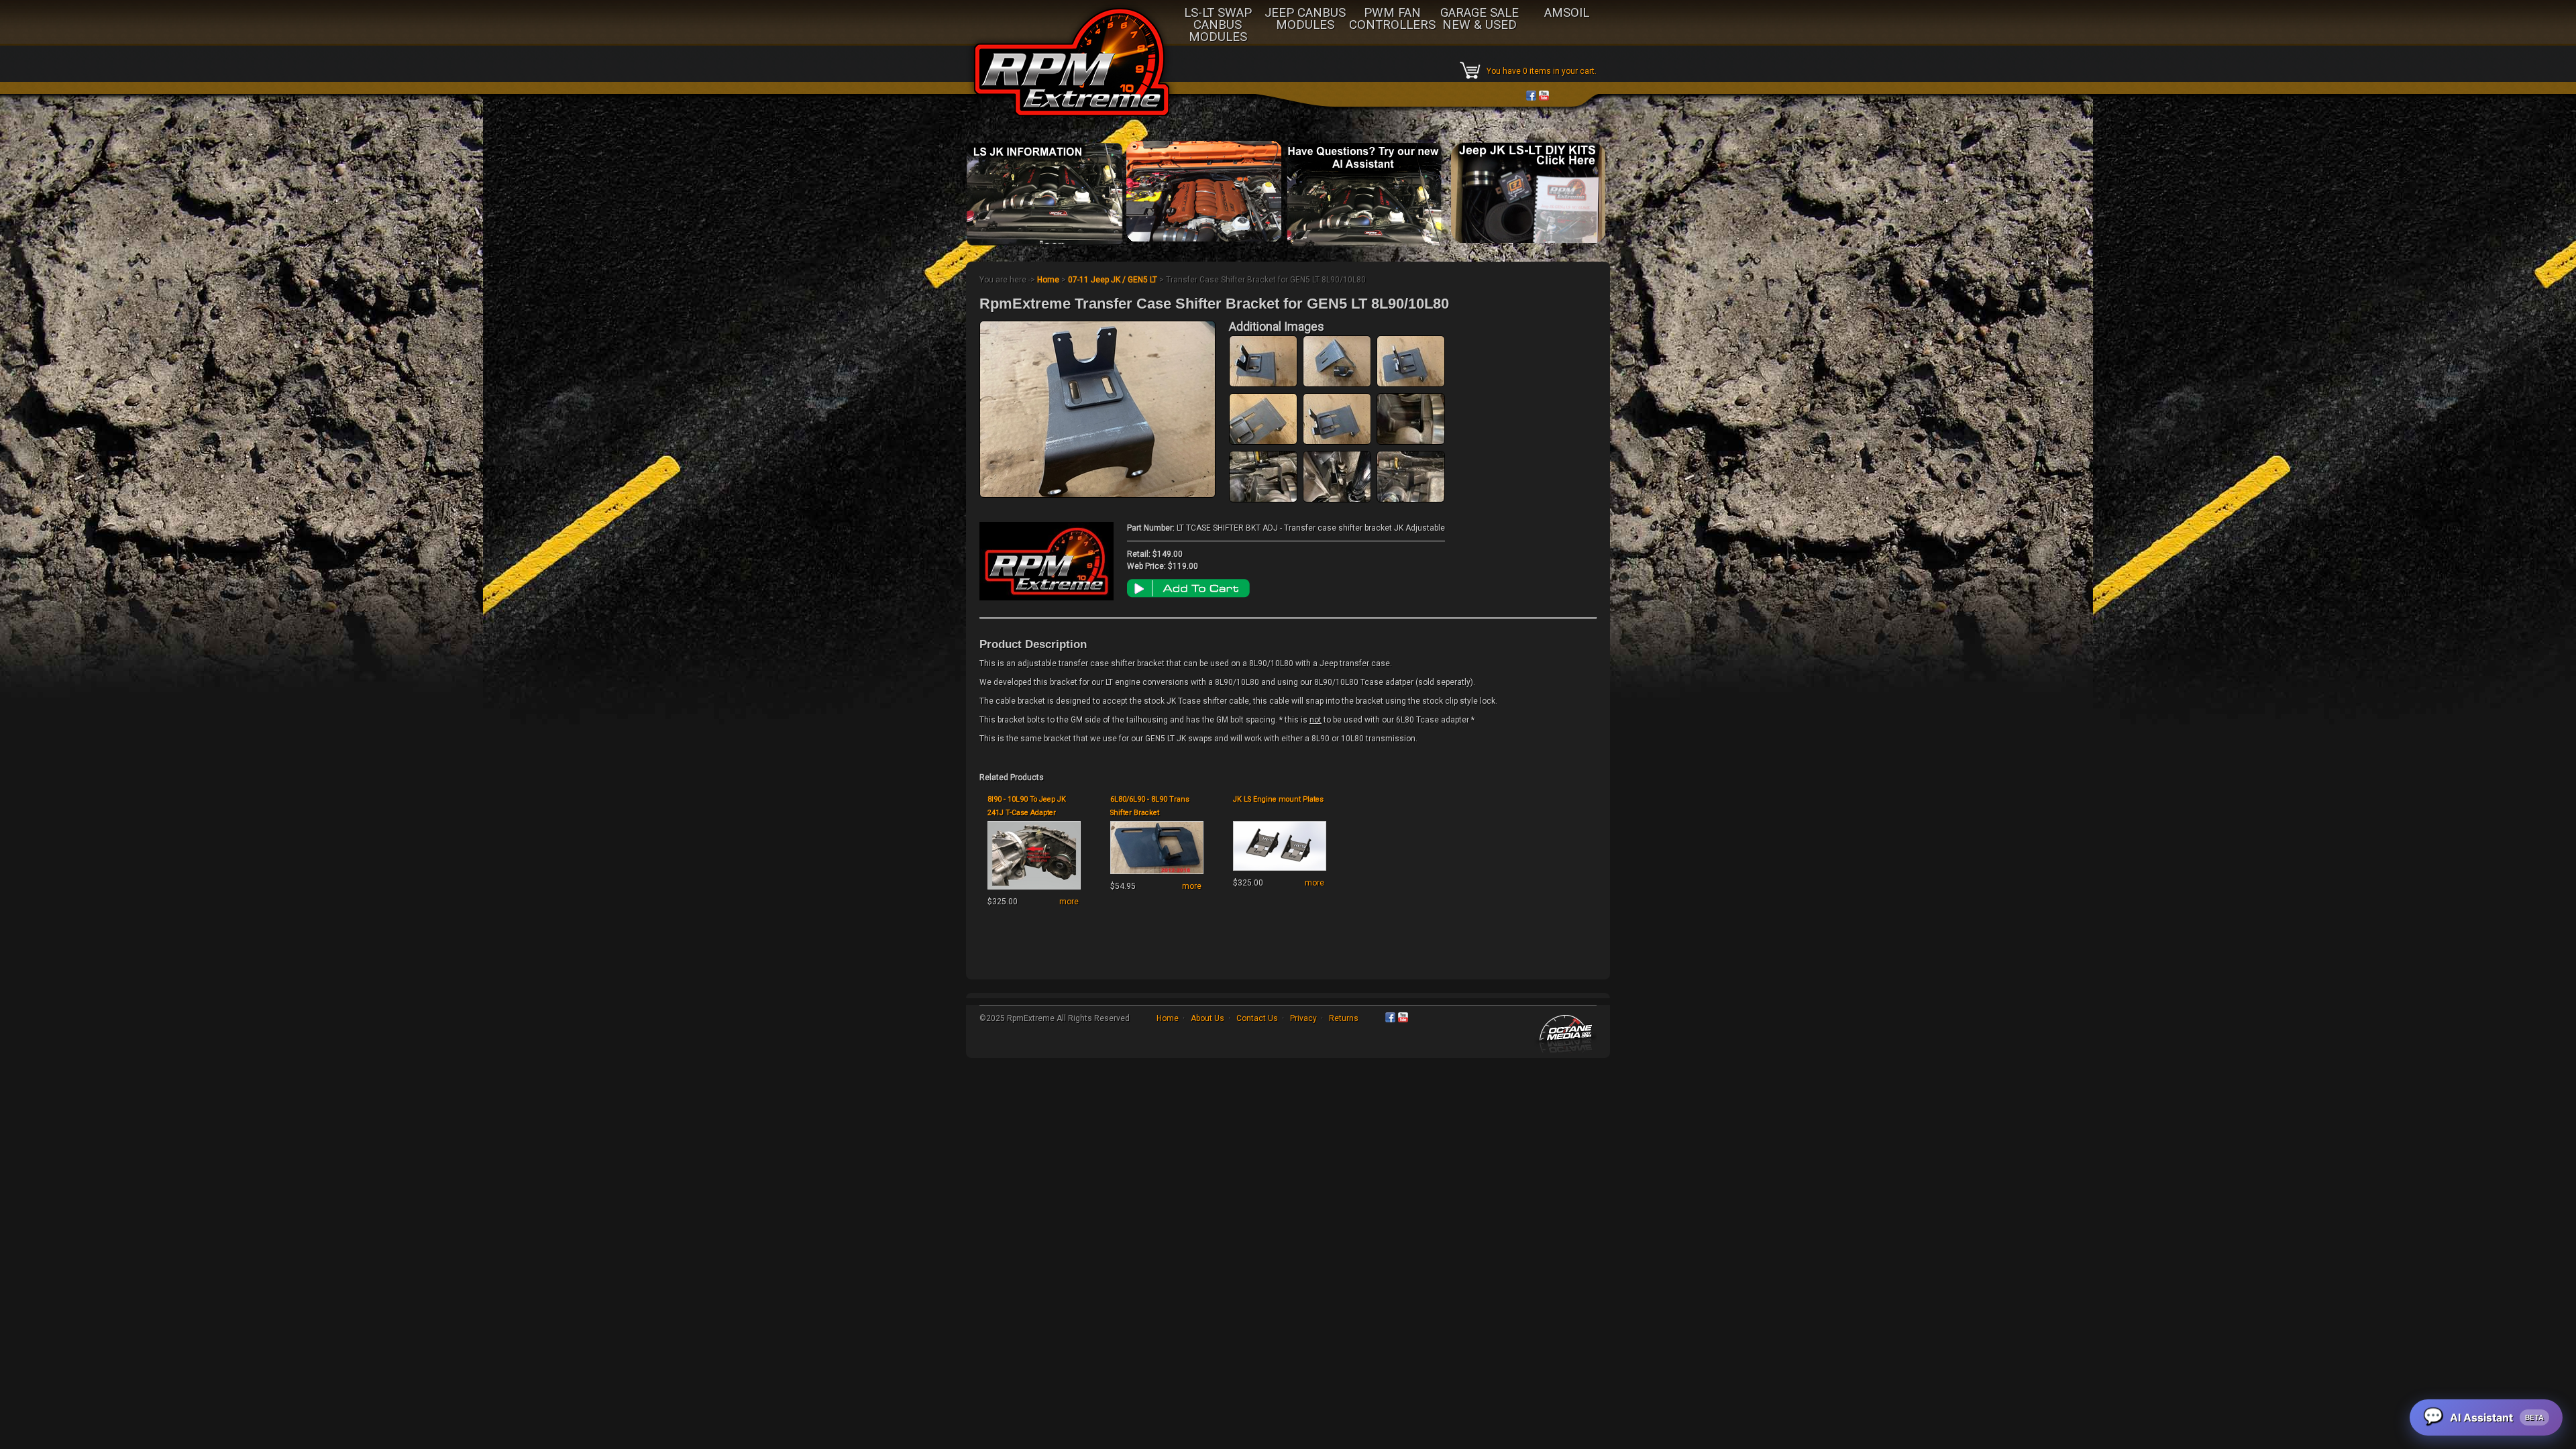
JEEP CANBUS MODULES (1305, 19)
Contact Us (1257, 1018)
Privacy (1303, 1018)
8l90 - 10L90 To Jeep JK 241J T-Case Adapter (1027, 806)
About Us (1207, 1018)
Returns (1344, 1018)
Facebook (1531, 96)
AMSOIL (1567, 13)
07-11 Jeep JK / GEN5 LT (1114, 280)
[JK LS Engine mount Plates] (1280, 871)
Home (1048, 280)
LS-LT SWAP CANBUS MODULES (1218, 25)
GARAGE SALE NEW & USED (1480, 19)
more (1069, 902)
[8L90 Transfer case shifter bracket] (1411, 500)
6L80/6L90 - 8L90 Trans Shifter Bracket (1150, 806)
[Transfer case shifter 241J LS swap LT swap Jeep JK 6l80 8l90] (1263, 384)
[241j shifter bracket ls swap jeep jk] (1337, 500)
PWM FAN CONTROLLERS (1392, 19)
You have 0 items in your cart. (1542, 71)
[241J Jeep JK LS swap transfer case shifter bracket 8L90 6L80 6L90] (1263, 500)
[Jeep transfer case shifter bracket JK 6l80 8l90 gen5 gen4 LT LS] (1411, 442)
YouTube (1544, 96)
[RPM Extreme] (1072, 121)
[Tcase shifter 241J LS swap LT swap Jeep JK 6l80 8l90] (1337, 442)
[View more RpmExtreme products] (1046, 598)
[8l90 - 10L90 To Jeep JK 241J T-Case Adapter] (1034, 890)
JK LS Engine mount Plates (1278, 799)
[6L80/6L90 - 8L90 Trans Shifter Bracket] (1157, 874)
